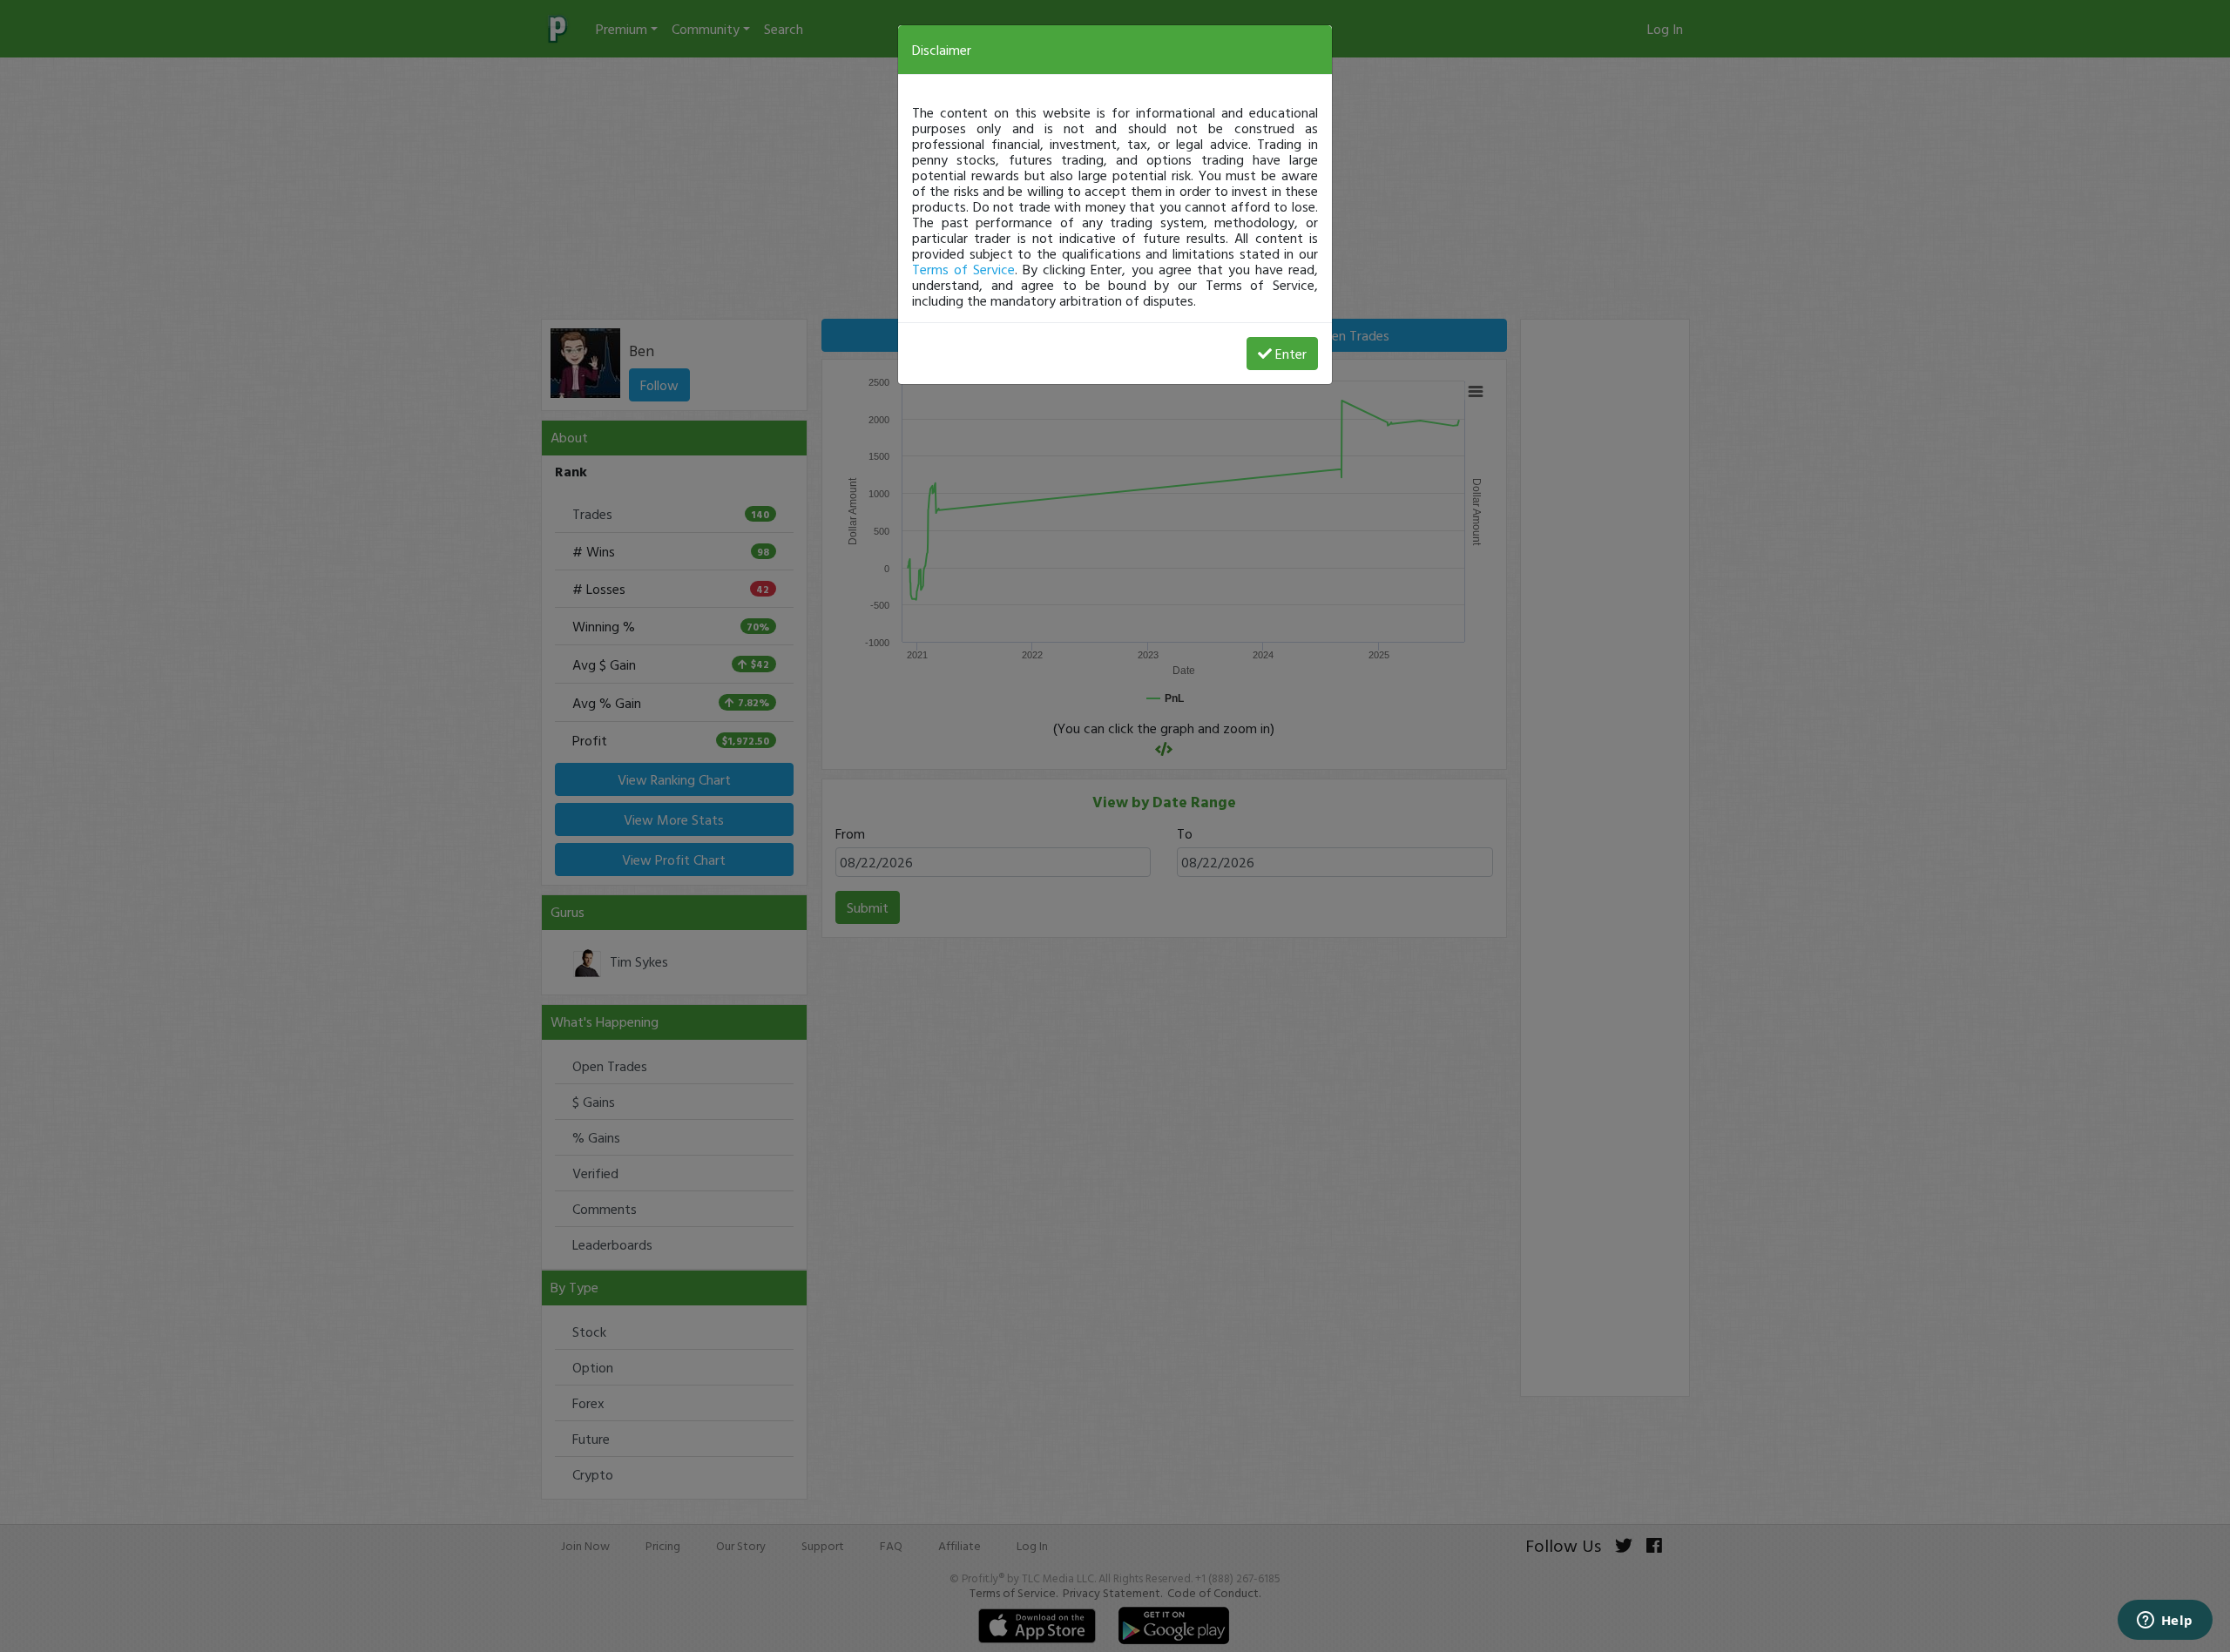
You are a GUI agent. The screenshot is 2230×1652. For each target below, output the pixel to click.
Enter (1291, 354)
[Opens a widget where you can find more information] (2165, 1622)
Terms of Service (963, 269)
